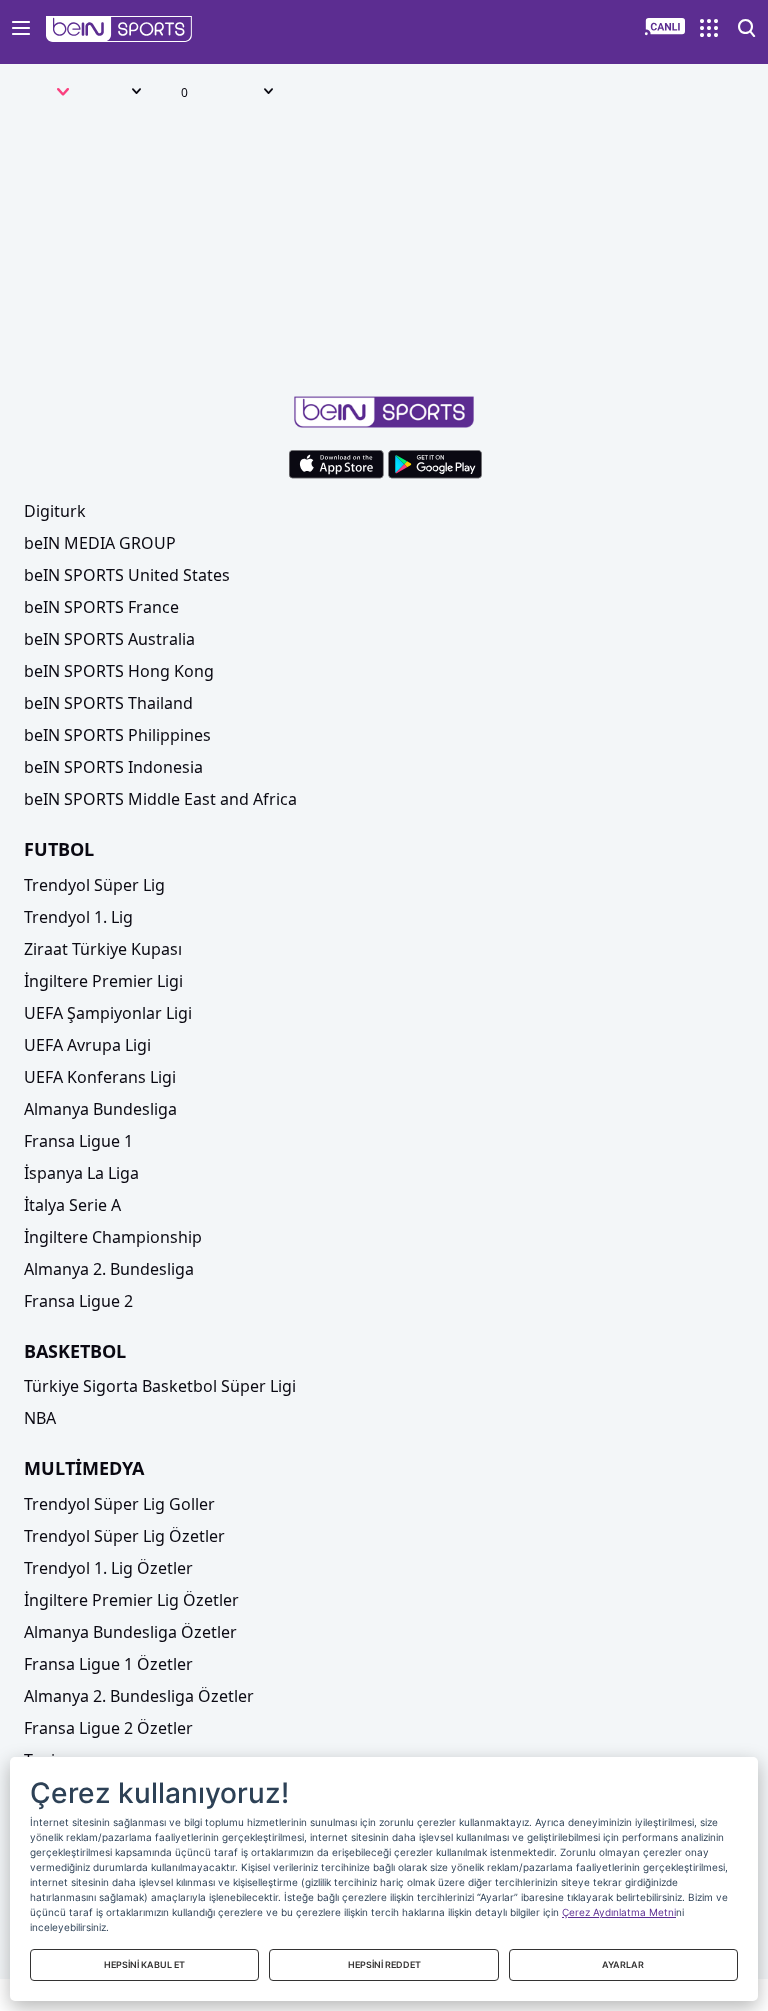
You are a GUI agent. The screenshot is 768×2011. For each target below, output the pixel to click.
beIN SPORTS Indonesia (113, 767)
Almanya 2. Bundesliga (109, 1269)
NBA (40, 1418)
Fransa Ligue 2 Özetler (108, 1728)
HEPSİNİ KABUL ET (144, 1964)
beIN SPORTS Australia (109, 639)
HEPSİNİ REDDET (384, 1964)
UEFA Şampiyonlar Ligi (108, 1013)
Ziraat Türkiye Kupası (103, 949)
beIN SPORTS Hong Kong (119, 671)
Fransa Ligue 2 (78, 1301)
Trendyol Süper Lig (94, 885)
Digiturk (55, 511)
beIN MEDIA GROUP (100, 543)
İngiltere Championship (113, 1237)
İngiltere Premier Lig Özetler (131, 1600)
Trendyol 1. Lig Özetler (108, 1568)
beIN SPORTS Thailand (108, 703)
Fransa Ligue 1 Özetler (108, 1664)
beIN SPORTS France (101, 607)
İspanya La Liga (81, 1173)
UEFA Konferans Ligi (100, 1077)
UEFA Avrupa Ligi (87, 1045)
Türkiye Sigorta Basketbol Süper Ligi (160, 1386)
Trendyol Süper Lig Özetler (124, 1536)
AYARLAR (623, 1964)
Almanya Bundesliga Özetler (130, 1632)
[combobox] (43, 94)
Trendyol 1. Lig (78, 917)
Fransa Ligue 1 (78, 1141)
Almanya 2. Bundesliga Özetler (139, 1696)
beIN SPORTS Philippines (117, 735)
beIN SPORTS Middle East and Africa (160, 799)
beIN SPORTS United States (127, 575)
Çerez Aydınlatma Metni (619, 1912)
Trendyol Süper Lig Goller (119, 1504)
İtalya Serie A (72, 1205)
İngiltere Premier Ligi (103, 981)
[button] (119, 29)
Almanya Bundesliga (100, 1109)
